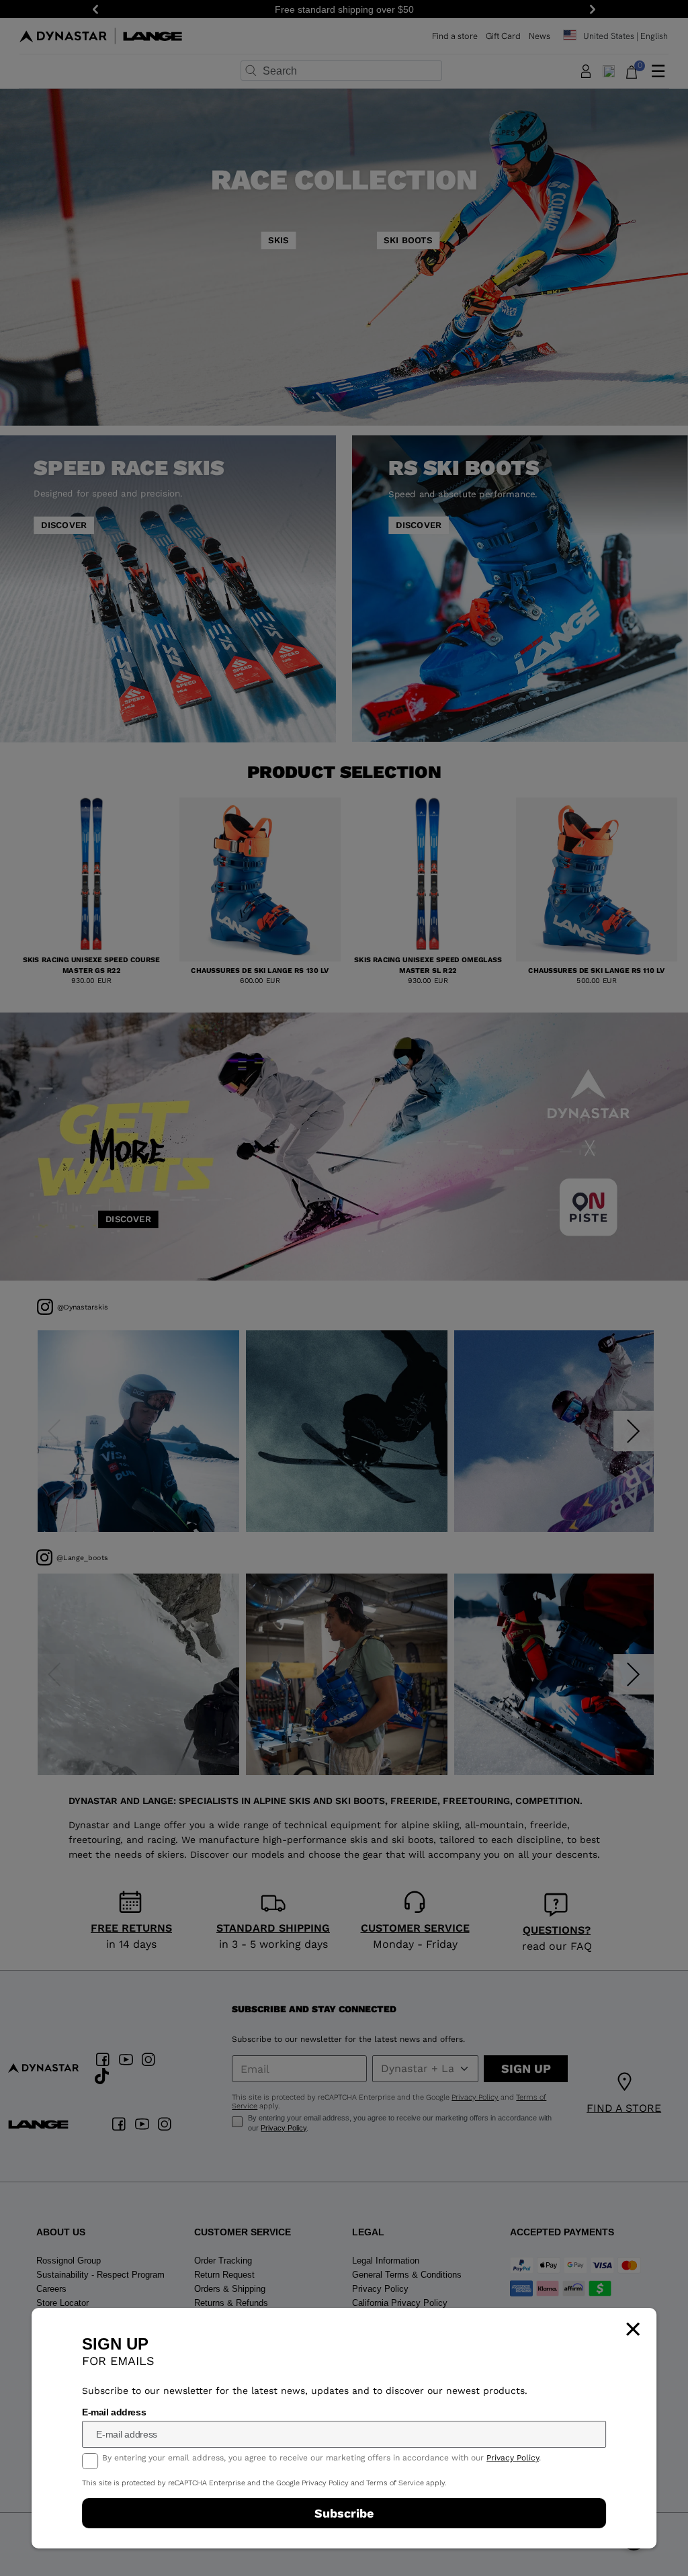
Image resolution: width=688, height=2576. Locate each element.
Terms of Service (395, 2483)
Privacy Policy (513, 2458)
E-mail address (114, 2412)
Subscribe (344, 2513)
